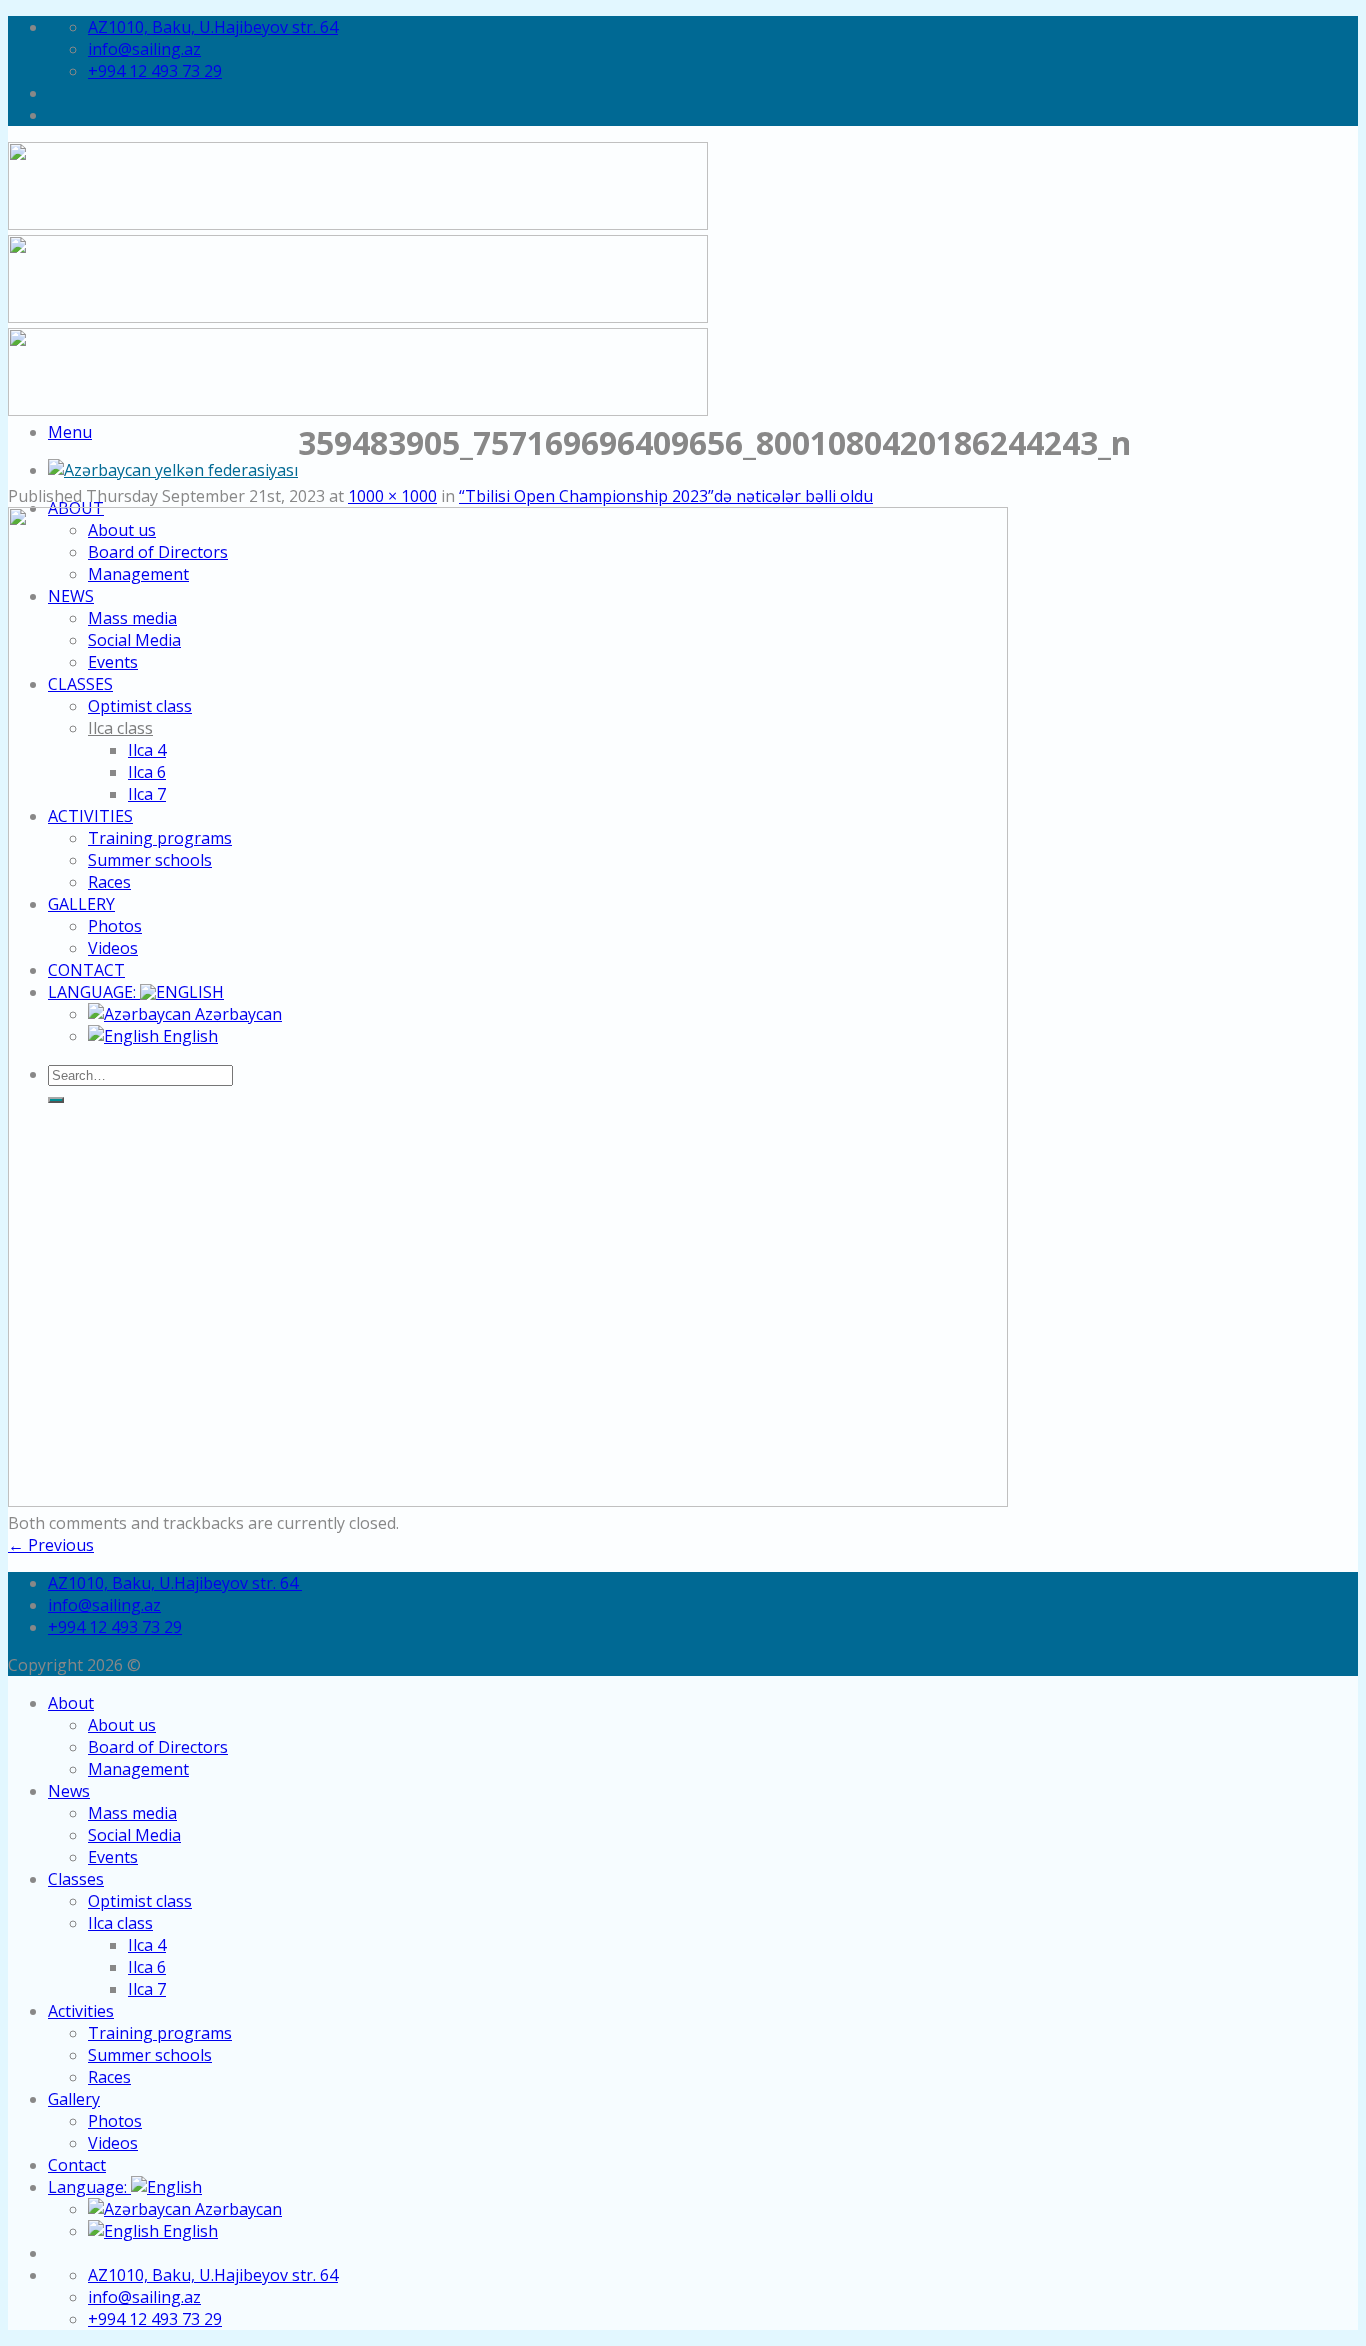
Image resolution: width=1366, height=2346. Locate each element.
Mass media (132, 1813)
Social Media (134, 1835)
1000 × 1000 (392, 496)
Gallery (74, 2099)
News (69, 1791)
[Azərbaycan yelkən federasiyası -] (173, 470)
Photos (115, 2121)
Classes (76, 1879)
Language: (89, 2187)
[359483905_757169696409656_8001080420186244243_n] (508, 1501)
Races (109, 2077)
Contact (77, 2165)
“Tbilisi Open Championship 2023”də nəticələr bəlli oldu (666, 496)
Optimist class (140, 1901)
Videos (113, 2143)
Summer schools (150, 2055)
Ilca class (120, 1923)
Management (138, 1769)
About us (122, 1725)
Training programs (160, 2033)
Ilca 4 (147, 1945)
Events (113, 1857)
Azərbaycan (236, 2209)
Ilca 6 (147, 1967)
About (71, 1703)
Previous (51, 1545)
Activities (81, 2011)
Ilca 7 (147, 1989)
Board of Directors (158, 1747)
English (188, 2231)
